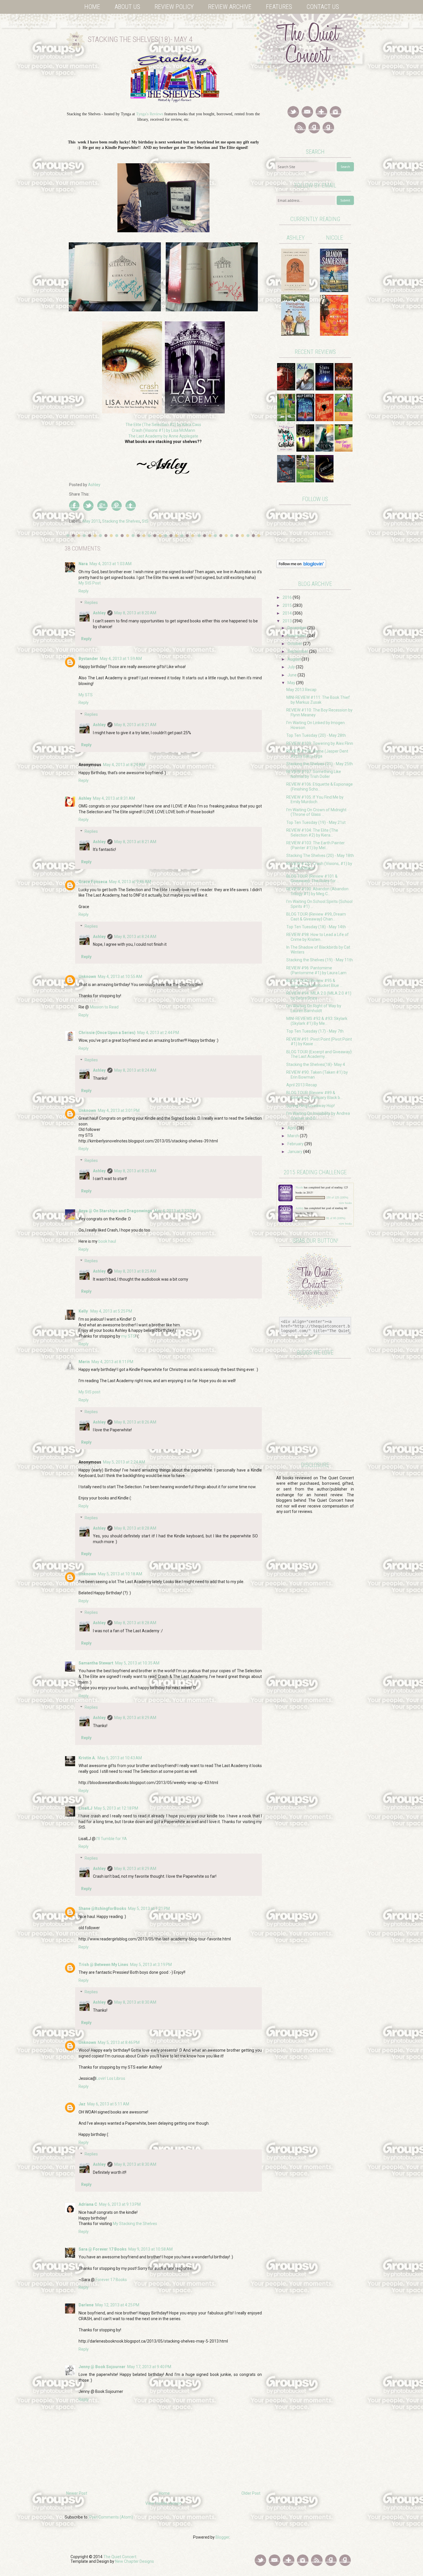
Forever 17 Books (111, 2280)
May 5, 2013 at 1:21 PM (149, 1908)
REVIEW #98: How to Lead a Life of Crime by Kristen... (318, 937)
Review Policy (174, 7)
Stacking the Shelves (121, 521)
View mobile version (163, 2503)
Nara (83, 564)
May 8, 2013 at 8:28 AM (135, 1528)
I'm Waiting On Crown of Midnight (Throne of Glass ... (316, 812)
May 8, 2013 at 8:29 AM (135, 1718)
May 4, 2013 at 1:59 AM (121, 659)
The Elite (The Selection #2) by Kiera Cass (163, 425)
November (297, 636)
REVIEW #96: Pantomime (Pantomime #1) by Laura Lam (316, 970)
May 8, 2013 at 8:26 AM (135, 1422)
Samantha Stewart (96, 1663)
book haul (107, 1241)
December (297, 628)
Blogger (222, 2537)
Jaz (82, 2104)
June (293, 675)
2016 (288, 597)
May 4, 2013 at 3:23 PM (175, 1211)
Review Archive (230, 7)
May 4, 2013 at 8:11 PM (112, 1362)
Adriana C (88, 2204)
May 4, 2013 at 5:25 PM (111, 1311)
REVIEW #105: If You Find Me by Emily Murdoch (315, 800)
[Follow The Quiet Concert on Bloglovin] (301, 567)
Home (92, 7)
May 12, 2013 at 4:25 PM (117, 2305)
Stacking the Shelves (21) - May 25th (320, 764)
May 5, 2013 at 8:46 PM (119, 2042)
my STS (128, 1336)
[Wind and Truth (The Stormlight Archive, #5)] (334, 291)
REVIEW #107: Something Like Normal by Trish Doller (314, 774)
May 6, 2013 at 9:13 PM (120, 2204)
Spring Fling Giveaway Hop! (310, 1106)
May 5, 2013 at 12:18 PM (116, 1808)
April (292, 1128)
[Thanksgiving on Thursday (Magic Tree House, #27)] (295, 334)
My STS (86, 695)
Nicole (300, 1187)
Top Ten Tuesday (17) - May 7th (315, 1031)
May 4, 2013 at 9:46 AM (130, 882)
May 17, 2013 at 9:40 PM (149, 2367)
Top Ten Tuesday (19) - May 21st (316, 822)
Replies (91, 603)
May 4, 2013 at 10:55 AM (120, 977)
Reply (84, 591)
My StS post (89, 1392)
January (295, 1152)
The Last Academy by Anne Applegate (163, 436)
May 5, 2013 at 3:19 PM (151, 1965)
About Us (127, 7)
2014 (288, 613)
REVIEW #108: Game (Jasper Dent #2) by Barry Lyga (317, 754)
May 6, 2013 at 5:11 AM (108, 2104)
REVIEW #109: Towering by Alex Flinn (320, 743)
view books (345, 1203)
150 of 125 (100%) (337, 1198)
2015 (288, 605)
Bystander (88, 659)
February (296, 1144)
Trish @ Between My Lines (103, 1965)
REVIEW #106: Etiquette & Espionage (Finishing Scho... (320, 787)
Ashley (99, 613)
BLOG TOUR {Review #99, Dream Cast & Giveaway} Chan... (316, 917)
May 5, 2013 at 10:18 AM (120, 1574)
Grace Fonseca (93, 882)
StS (145, 521)
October (295, 644)
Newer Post (77, 2493)
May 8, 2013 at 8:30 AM (135, 2002)
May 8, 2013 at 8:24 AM (135, 937)
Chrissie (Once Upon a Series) (107, 1033)
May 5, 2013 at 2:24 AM (124, 1462)
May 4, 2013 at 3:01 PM (119, 1110)
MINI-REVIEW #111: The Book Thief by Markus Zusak (318, 700)
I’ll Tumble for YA (112, 1839)
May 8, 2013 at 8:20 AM (135, 613)
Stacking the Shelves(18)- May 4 (316, 1064)
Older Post (251, 2493)
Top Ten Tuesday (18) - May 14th (316, 927)
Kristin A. (87, 1758)
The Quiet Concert (120, 2557)
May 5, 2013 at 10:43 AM (120, 1758)
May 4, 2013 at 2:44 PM (158, 1033)
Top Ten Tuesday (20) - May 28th (316, 735)
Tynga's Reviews (150, 114)
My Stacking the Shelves (135, 2224)
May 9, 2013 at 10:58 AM (150, 2249)
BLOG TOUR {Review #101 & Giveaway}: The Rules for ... (313, 879)
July (292, 667)
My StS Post (90, 583)
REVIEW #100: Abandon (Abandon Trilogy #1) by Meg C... (317, 891)
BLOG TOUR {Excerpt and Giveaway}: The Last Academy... (319, 1054)
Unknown (87, 977)
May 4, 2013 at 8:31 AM (114, 798)
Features (279, 7)
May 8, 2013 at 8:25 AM (135, 1171)
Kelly (84, 1311)
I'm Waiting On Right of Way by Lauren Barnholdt (314, 1008)
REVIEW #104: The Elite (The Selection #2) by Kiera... (312, 833)
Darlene (86, 2305)
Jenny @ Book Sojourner (102, 2367)
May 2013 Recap (301, 690)
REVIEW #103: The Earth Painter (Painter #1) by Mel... (316, 845)
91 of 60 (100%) (336, 1218)
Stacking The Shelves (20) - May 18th (320, 856)
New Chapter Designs (135, 2561)
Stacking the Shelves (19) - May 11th (320, 960)
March (294, 1136)
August (295, 659)
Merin (84, 1362)
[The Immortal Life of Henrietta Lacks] (334, 334)
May (292, 683)
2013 (288, 621)
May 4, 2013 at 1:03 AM (110, 564)
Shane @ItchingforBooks (102, 1908)
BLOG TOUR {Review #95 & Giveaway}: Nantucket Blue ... (314, 983)
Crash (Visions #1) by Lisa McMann (163, 430)
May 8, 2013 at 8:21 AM (135, 725)
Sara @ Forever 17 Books (103, 2249)
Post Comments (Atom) (111, 2517)
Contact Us (323, 7)
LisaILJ (85, 1808)
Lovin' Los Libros (111, 2078)
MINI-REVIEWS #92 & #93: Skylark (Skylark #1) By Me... (317, 1021)
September (298, 651)
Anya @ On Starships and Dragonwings (115, 1211)
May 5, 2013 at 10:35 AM (137, 1663)
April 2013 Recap (302, 1085)
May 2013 (92, 521)
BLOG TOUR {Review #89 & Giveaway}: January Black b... (315, 1095)
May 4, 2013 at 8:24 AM (124, 765)
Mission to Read (104, 1007)
